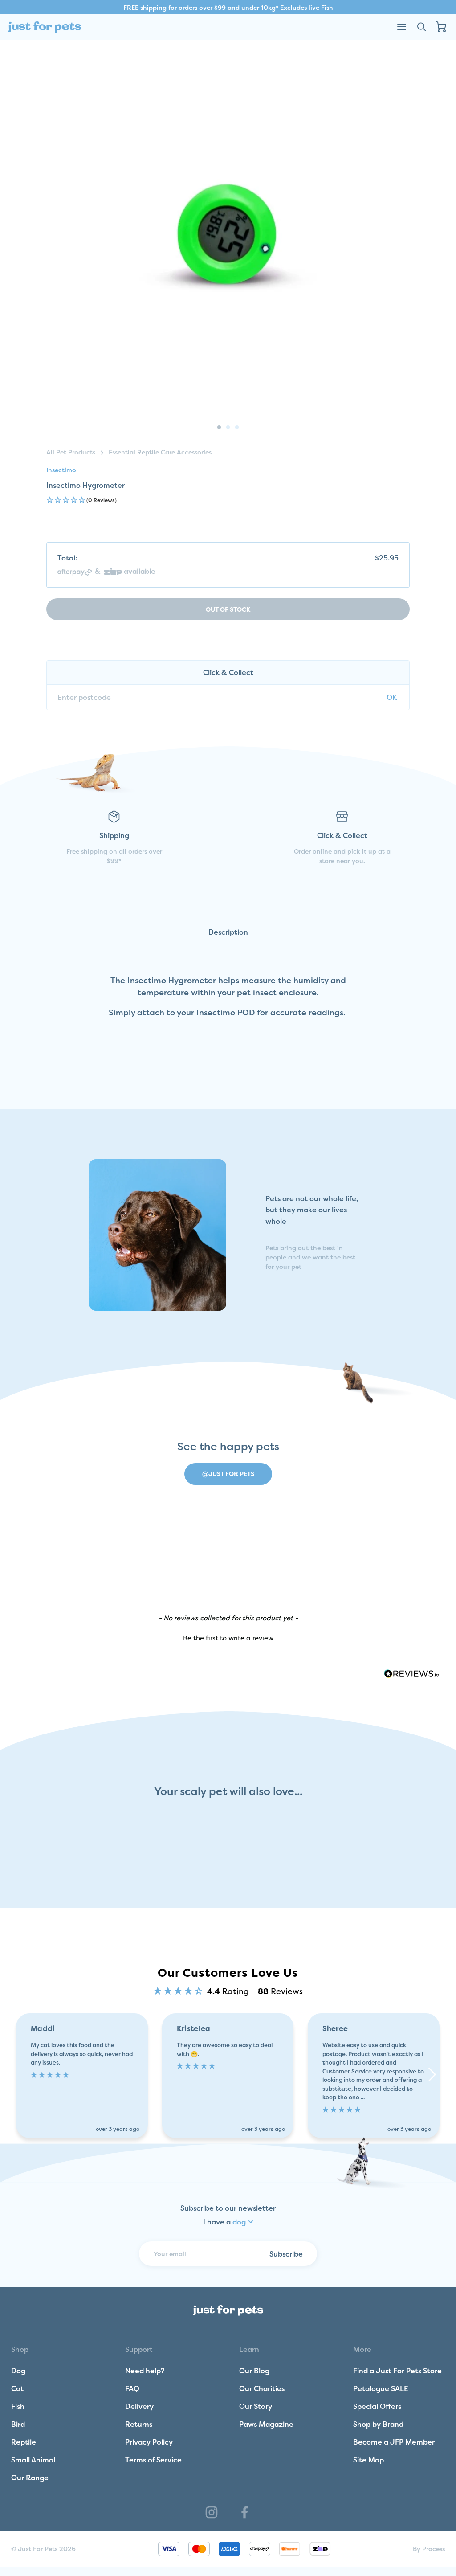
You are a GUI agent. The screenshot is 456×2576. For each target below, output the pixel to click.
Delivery (139, 2406)
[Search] (421, 27)
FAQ (132, 2388)
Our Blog (254, 2371)
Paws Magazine (266, 2424)
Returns (139, 2424)
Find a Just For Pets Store (397, 2371)
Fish (18, 2406)
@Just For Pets (228, 1474)
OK (392, 697)
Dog (18, 2371)
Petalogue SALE (381, 2388)
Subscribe (286, 2253)
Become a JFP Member (394, 2442)
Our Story (256, 2406)
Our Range (30, 2478)
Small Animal (33, 2460)
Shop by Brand (378, 2424)
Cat (17, 2388)
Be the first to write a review (228, 1638)
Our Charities (262, 2388)
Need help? (145, 2371)
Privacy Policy (149, 2442)
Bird (18, 2424)
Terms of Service (153, 2460)
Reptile (24, 2442)
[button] (228, 501)
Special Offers (377, 2406)
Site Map (368, 2460)
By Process (429, 2549)
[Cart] (441, 27)
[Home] (45, 27)
